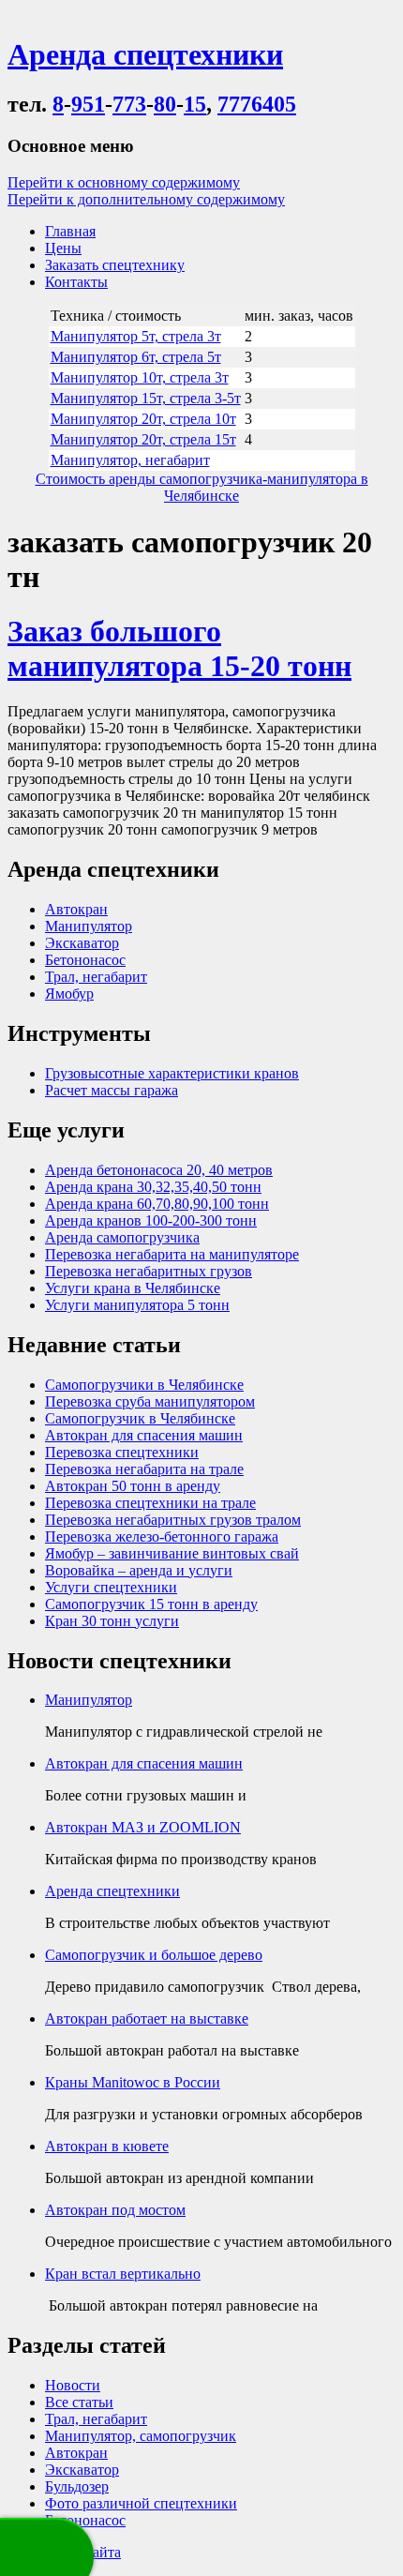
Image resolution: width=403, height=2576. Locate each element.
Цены (63, 248)
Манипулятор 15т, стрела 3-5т (146, 398)
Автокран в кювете (107, 2146)
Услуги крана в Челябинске (133, 1288)
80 (165, 104)
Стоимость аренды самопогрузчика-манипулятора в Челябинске (202, 487)
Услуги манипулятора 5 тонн (137, 1305)
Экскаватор (82, 943)
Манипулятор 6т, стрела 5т (136, 357)
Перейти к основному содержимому (124, 182)
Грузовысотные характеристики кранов (172, 1073)
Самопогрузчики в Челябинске (144, 1385)
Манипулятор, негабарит (130, 460)
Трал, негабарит (96, 977)
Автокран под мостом (115, 2210)
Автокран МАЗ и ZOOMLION (143, 1827)
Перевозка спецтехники (122, 1452)
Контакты (76, 282)
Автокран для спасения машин (144, 1435)
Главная (70, 231)
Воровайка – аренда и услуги (139, 1570)
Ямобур (69, 994)
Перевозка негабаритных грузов (149, 1271)
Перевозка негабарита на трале (144, 1469)
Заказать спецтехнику (115, 265)
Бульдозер (77, 2486)
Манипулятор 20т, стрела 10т (143, 419)
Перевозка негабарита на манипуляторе (172, 1254)
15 (195, 104)
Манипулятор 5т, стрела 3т (136, 336)
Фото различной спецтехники (141, 2503)
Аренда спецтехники (112, 1891)
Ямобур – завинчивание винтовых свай (172, 1553)
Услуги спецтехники (111, 1587)
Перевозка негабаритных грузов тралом (173, 1520)
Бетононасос (85, 960)
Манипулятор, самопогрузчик (141, 2436)
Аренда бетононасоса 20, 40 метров (159, 1170)
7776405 (257, 104)
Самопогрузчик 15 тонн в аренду (151, 1604)
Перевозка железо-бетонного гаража (162, 1537)
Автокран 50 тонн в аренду (133, 1486)
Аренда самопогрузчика (122, 1237)
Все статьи (79, 2402)
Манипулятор (89, 926)
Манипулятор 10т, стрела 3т (140, 377)
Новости (73, 2385)
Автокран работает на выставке (147, 2019)
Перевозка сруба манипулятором (150, 1401)
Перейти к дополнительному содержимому (146, 199)
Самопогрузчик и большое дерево (154, 1955)
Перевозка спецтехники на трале (150, 1503)
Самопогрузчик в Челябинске (140, 1418)
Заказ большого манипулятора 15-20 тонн (179, 648)
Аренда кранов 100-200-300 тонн (151, 1220)
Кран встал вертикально (123, 2274)
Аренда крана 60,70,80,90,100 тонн (157, 1204)
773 (129, 104)
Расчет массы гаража (112, 1090)
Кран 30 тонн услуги (112, 1621)
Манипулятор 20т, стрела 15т (143, 439)
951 (88, 104)
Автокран (76, 909)
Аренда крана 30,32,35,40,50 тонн (153, 1187)
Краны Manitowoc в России (133, 2082)
